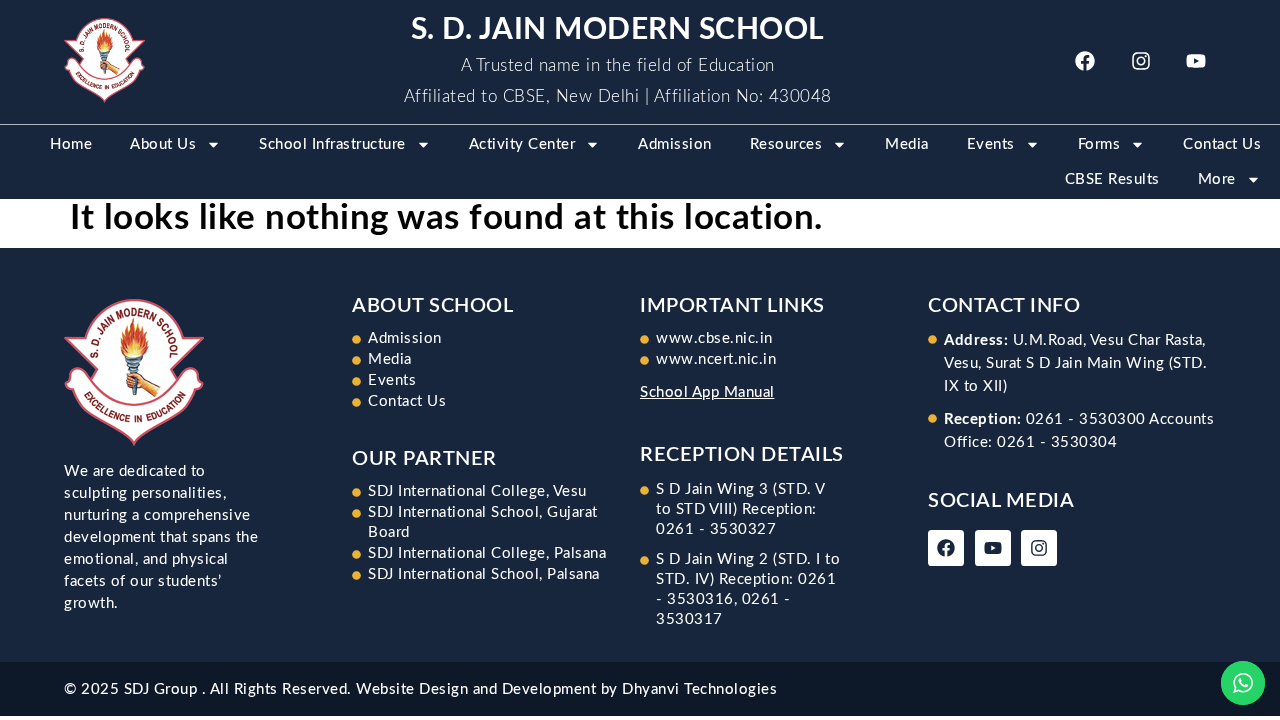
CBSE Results (1112, 179)
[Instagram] (1141, 61)
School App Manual (707, 392)
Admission (675, 144)
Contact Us (1222, 144)
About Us (163, 144)
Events (991, 144)
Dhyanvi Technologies (699, 689)
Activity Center (522, 144)
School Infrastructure (332, 144)
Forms (1099, 144)
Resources (786, 144)
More (1217, 179)
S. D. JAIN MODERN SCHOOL (618, 30)
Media (907, 144)
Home (71, 144)
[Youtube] (1196, 61)
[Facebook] (1085, 61)
